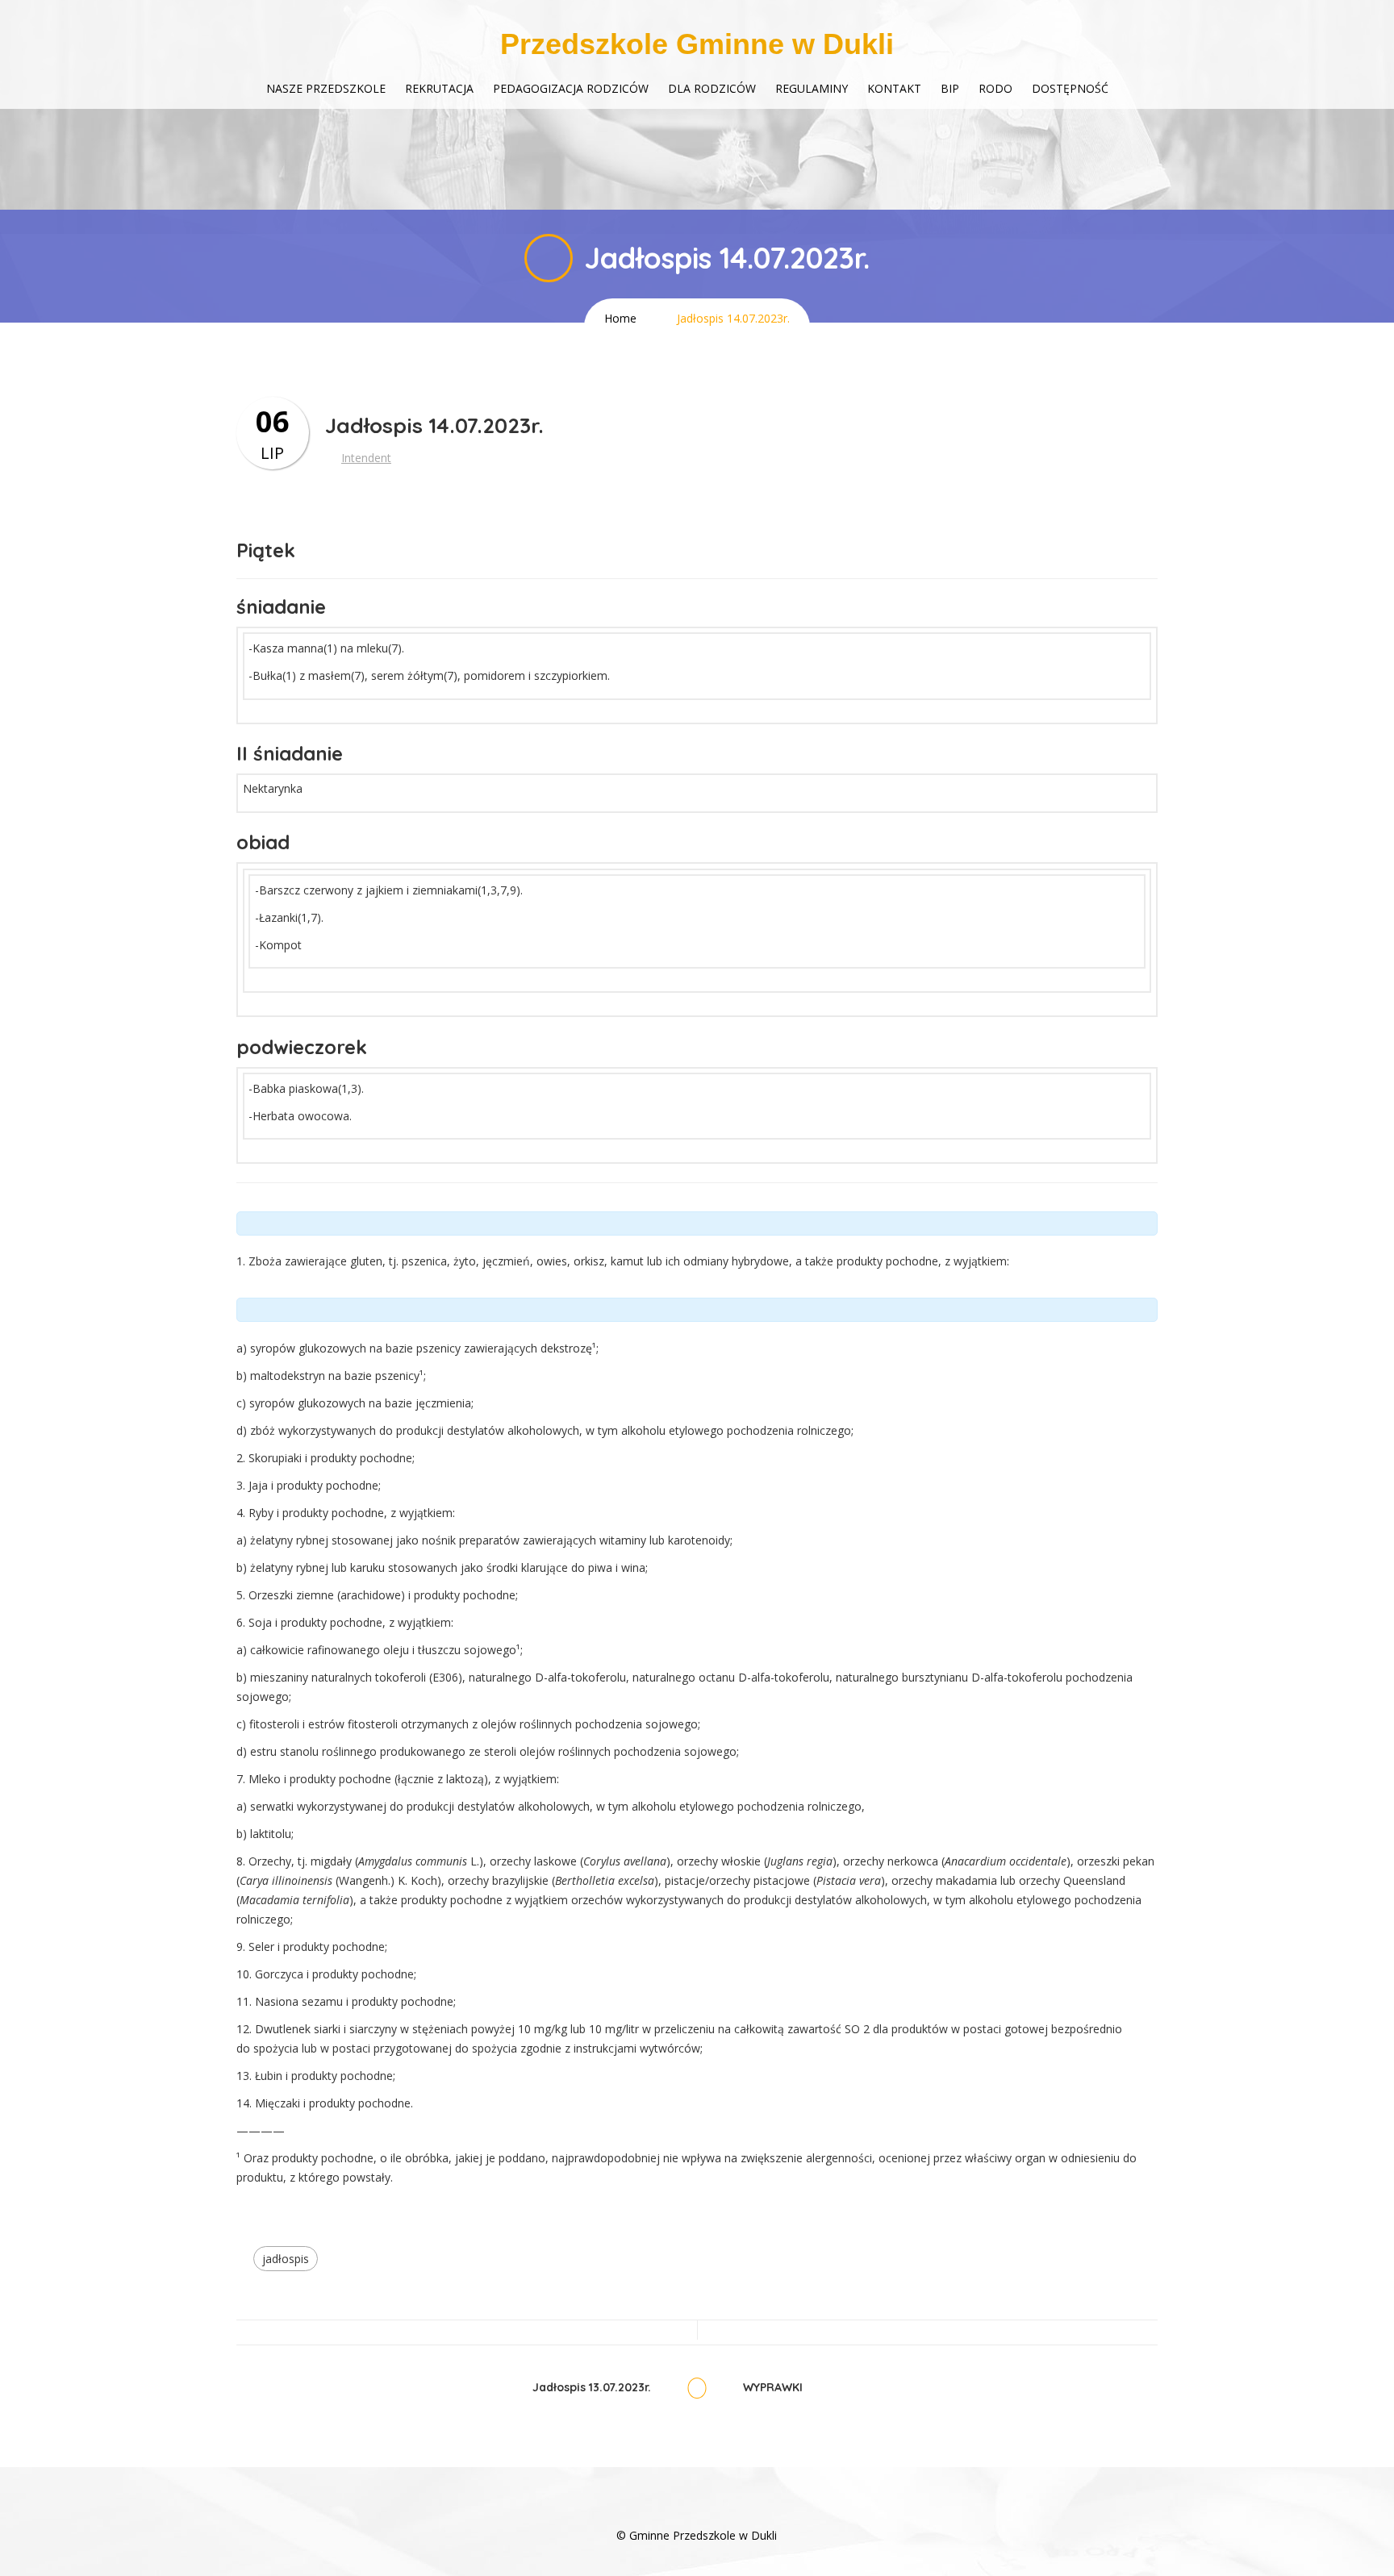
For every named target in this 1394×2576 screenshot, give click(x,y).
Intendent (366, 458)
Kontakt (894, 88)
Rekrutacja (439, 88)
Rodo (995, 88)
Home (620, 318)
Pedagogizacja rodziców (571, 88)
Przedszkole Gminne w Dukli (697, 44)
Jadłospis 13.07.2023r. (592, 2388)
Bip (950, 88)
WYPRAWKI (773, 2388)
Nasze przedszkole (326, 88)
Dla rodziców (712, 88)
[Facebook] (697, 2511)
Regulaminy (812, 88)
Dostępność (1070, 88)
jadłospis (286, 2259)
